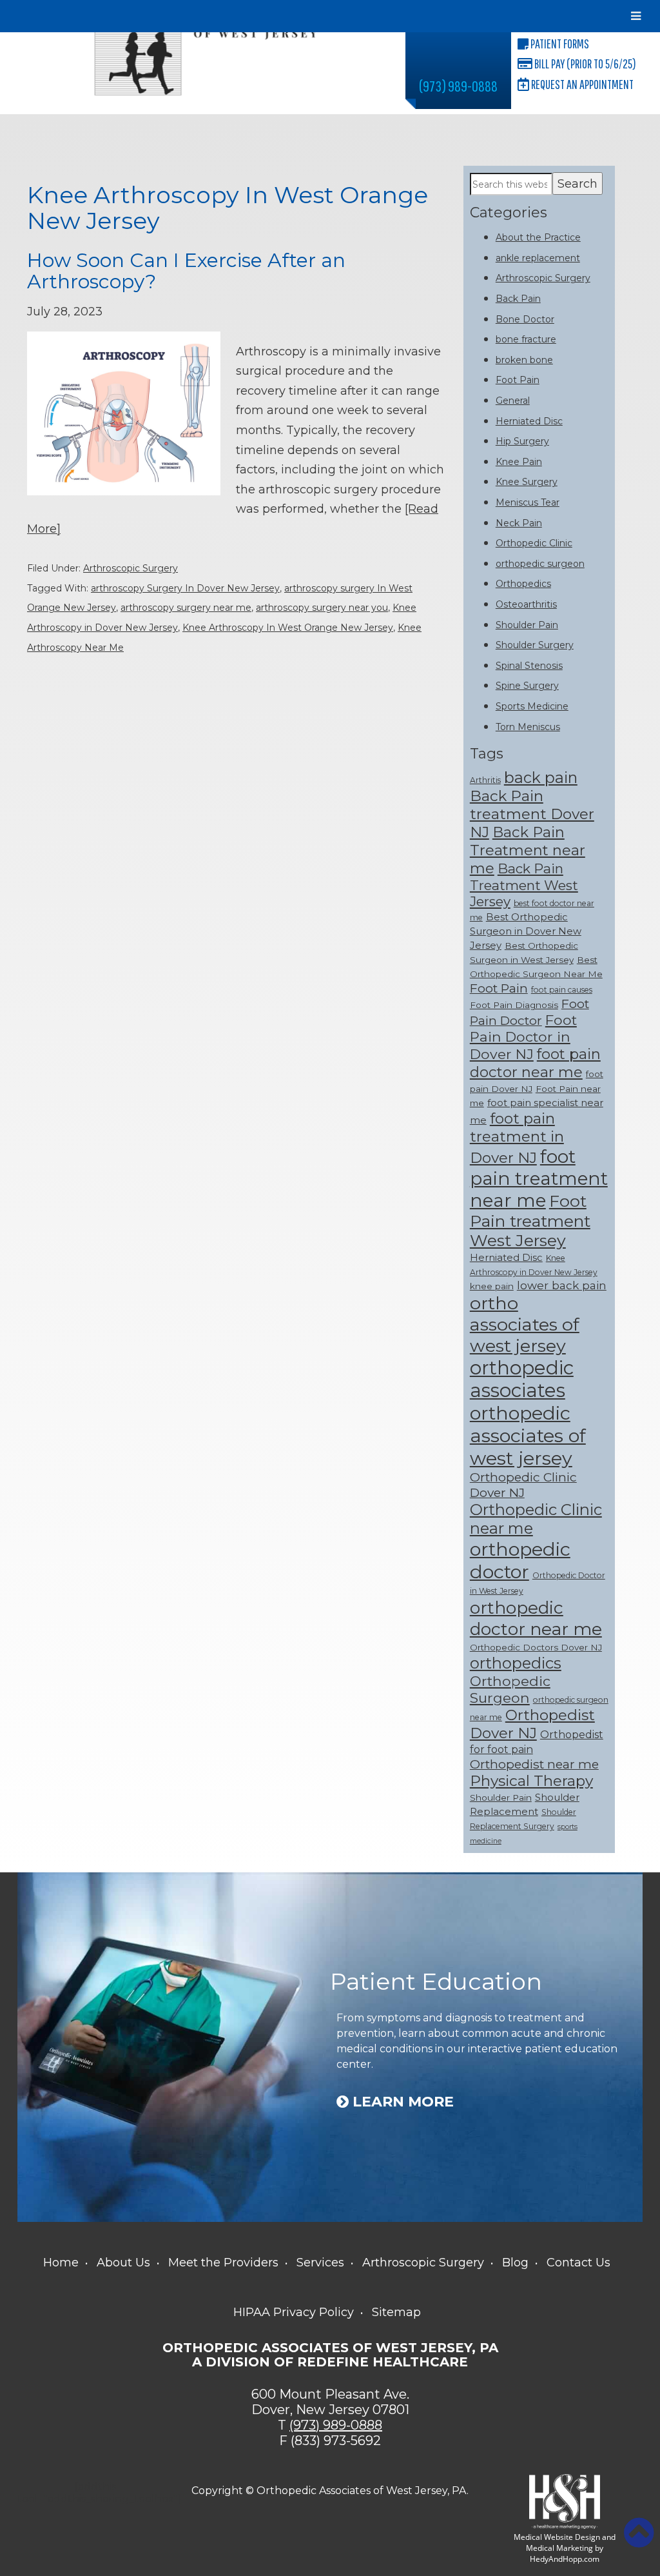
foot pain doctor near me (535, 1063)
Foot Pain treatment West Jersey (530, 1221)
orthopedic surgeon (540, 564)
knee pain (492, 1286)
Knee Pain (519, 462)
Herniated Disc (529, 421)
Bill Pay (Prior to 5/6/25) (584, 64)
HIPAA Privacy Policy (294, 2312)
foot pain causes (562, 990)
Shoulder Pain (527, 625)
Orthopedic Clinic (534, 543)
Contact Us (578, 2263)
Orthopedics (523, 584)
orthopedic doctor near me (536, 1618)
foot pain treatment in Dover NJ (517, 1138)
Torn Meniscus (528, 727)
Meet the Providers (223, 2263)
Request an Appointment (581, 84)
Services (320, 2263)
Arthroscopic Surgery (131, 568)
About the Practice (538, 237)
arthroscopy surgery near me (186, 608)
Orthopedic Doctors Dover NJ (536, 1647)
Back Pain (518, 299)
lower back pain (562, 1285)
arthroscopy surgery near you (322, 608)
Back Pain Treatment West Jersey (524, 885)
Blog (515, 2263)
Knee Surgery (527, 482)
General (513, 401)
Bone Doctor (525, 319)
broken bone (524, 360)
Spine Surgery (527, 686)
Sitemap (396, 2312)
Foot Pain (518, 380)
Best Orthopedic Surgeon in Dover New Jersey (526, 931)
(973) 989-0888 (458, 86)
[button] (639, 2533)
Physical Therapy (531, 1781)
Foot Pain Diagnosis (514, 1005)
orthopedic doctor (520, 1560)
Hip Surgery (522, 441)
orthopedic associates (522, 1379)
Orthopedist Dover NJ (532, 1724)
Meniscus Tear (528, 502)
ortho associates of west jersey (525, 1324)
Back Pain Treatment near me (528, 850)
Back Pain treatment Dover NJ (532, 814)
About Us (123, 2263)
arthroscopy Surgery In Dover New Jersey (185, 588)
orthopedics (516, 1663)
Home (61, 2263)
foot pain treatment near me (539, 1178)
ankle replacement (538, 258)
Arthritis (485, 780)
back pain (541, 778)
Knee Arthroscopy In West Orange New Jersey (288, 628)
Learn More (401, 2102)
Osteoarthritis (526, 604)
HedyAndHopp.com (565, 2559)
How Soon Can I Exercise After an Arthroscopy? (186, 271)
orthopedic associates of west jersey (528, 1435)
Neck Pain (519, 523)
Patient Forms (559, 44)
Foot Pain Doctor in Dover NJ (523, 1037)
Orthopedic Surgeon (510, 1689)
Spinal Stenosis (529, 666)
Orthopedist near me (534, 1764)
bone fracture (526, 339)
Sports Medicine (532, 706)
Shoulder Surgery (535, 645)
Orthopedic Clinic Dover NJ (523, 1485)
